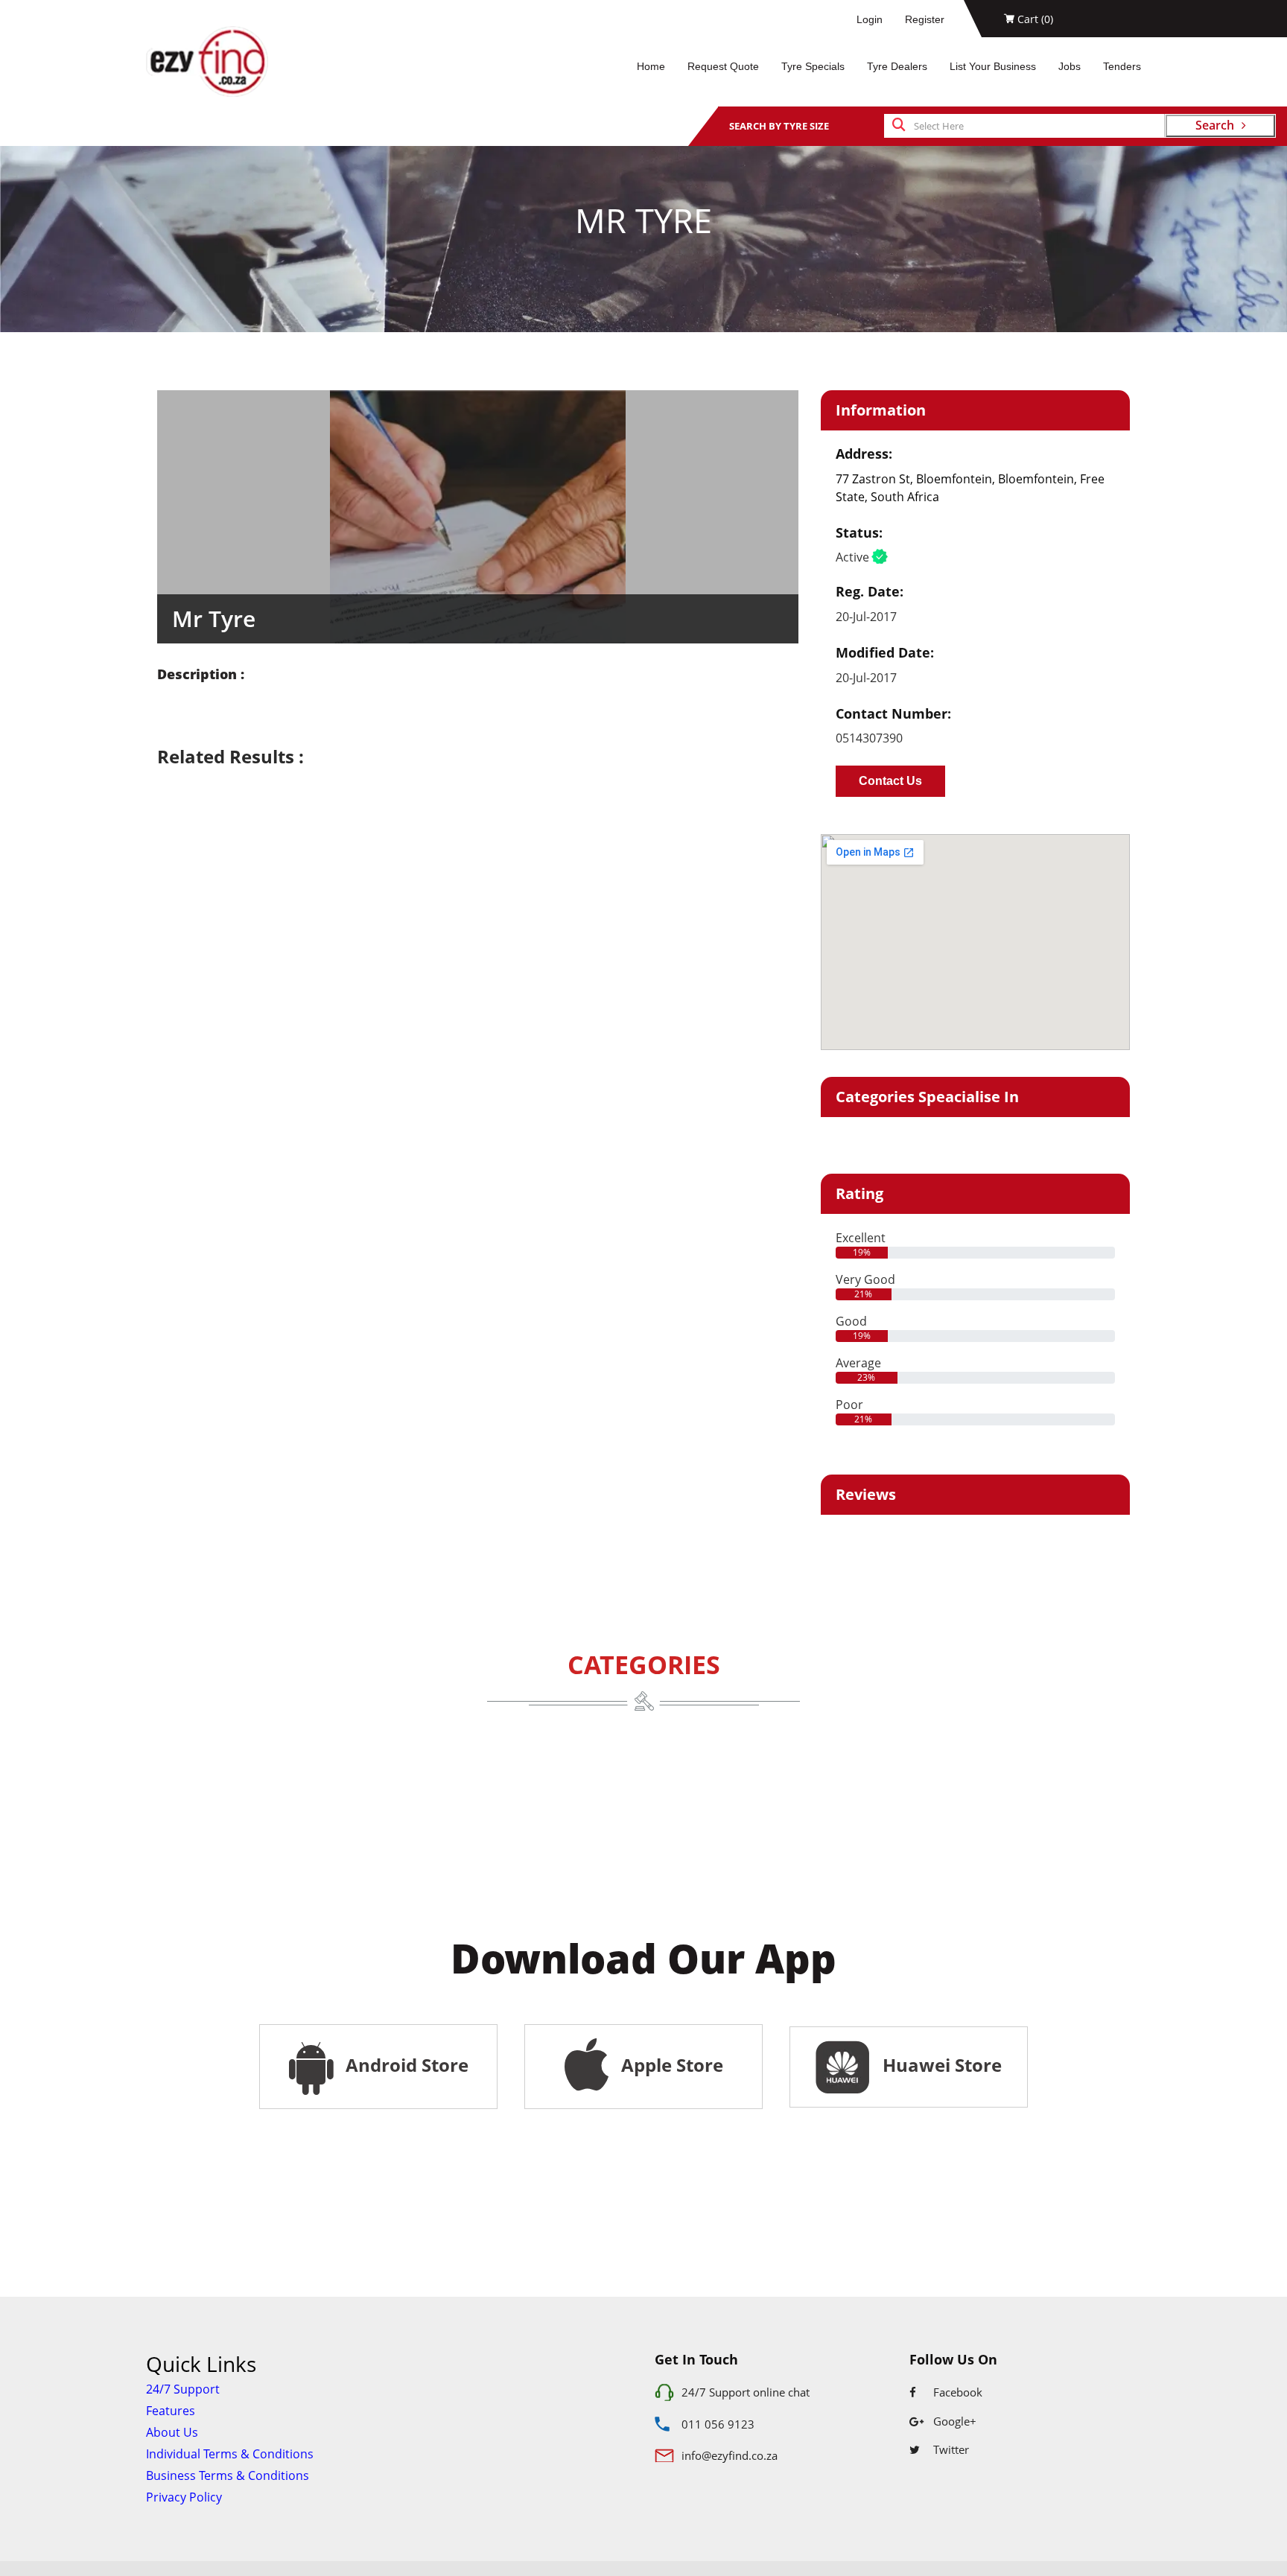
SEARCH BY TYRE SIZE (779, 126)
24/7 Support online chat (746, 2392)
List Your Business (993, 66)
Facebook (956, 2392)
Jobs (1070, 66)
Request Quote (723, 66)
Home (651, 66)
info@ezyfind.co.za (730, 2455)
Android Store (405, 2065)
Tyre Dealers (897, 66)
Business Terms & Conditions (228, 2475)
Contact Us (890, 781)
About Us (172, 2432)
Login (870, 19)
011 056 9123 (718, 2424)
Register (925, 19)
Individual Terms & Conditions (230, 2454)
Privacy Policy (184, 2497)
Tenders (1122, 66)
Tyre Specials (813, 66)
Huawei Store (938, 2065)
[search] (899, 126)
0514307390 (869, 738)
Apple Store (670, 2065)
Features (171, 2411)
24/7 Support (183, 2389)
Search (1215, 125)
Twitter (950, 2449)
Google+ (953, 2421)
